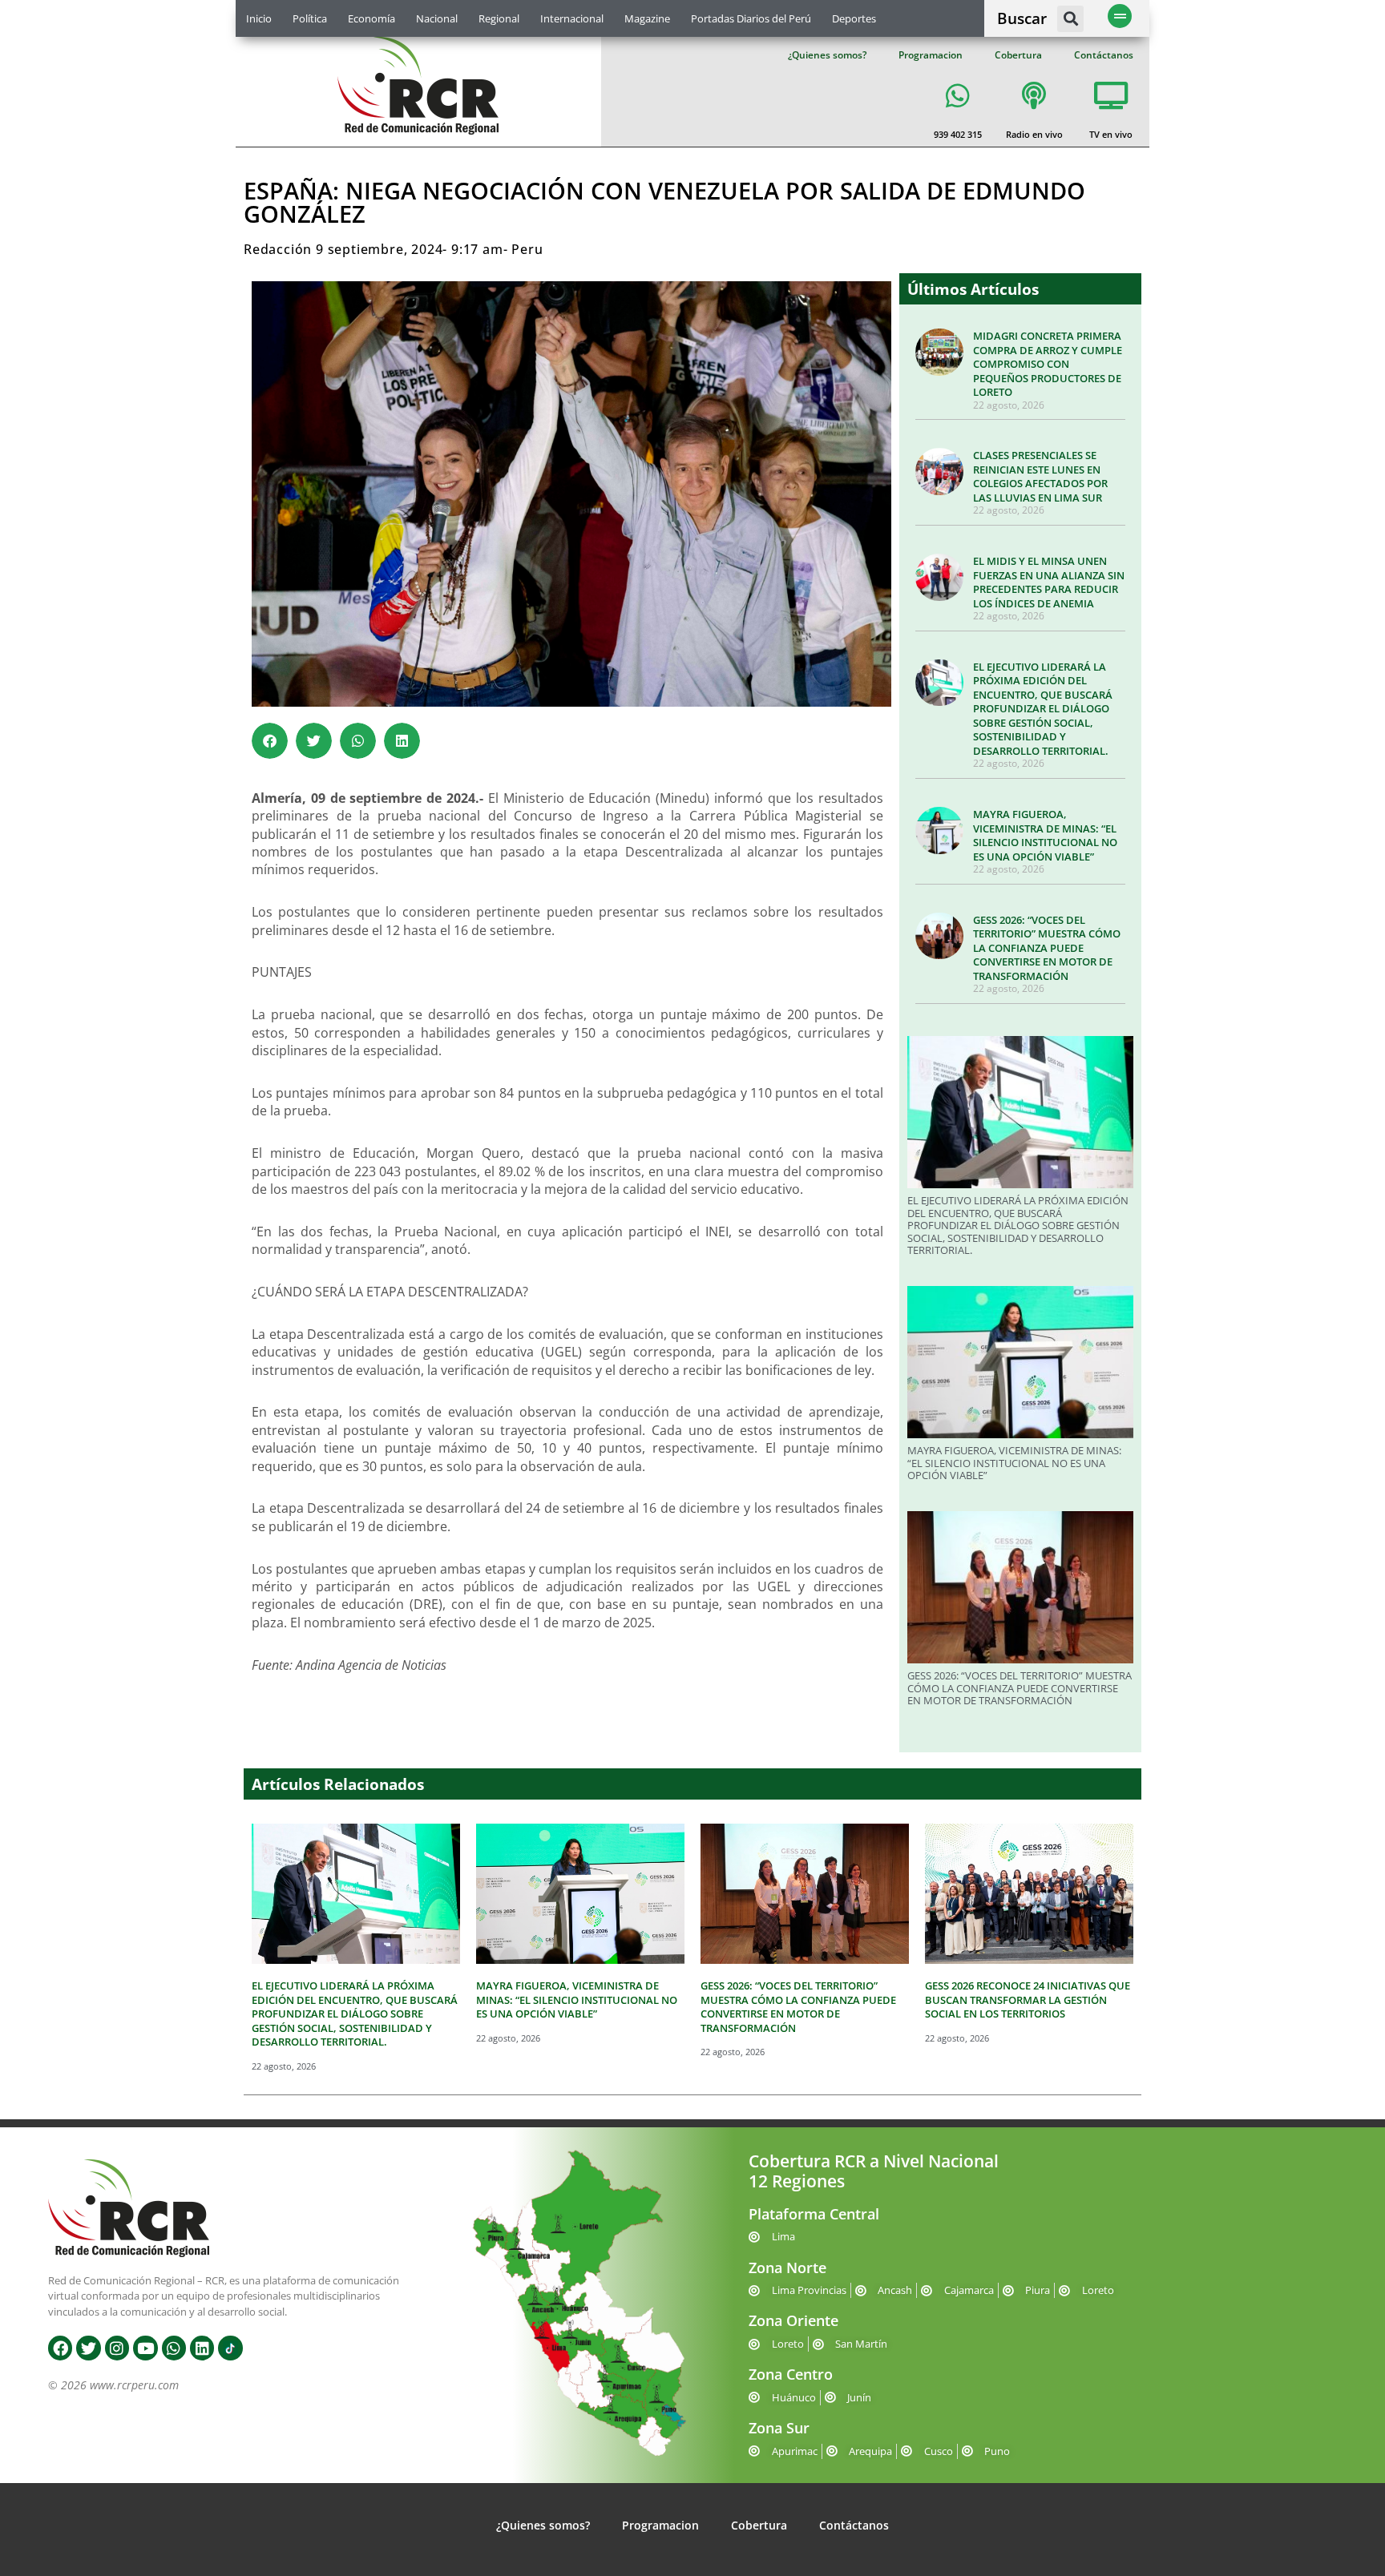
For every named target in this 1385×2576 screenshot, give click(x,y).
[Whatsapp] (174, 2348)
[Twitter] (88, 2348)
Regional (499, 18)
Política (310, 18)
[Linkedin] (202, 2348)
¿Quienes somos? (827, 55)
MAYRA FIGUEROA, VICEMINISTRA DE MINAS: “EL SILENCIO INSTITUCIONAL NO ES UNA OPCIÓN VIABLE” (1045, 835)
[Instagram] (117, 2348)
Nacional (437, 18)
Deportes (854, 18)
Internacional (572, 18)
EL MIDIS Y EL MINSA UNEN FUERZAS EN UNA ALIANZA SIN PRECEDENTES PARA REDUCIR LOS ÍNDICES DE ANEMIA (1049, 582)
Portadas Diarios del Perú (751, 18)
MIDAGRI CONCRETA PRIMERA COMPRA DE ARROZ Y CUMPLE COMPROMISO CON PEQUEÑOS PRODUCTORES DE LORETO (1048, 364)
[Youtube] (145, 2348)
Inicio (259, 18)
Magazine (647, 18)
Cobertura (1018, 55)
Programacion (931, 55)
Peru (527, 249)
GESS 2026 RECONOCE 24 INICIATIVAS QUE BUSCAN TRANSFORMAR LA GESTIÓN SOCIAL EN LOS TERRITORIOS (1028, 2000)
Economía (371, 18)
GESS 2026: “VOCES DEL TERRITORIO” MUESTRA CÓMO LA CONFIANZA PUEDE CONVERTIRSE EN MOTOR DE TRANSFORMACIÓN (1047, 948)
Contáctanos (1104, 55)
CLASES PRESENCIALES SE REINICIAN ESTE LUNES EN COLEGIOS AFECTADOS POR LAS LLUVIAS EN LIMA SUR (1040, 476)
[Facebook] (60, 2348)
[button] (1070, 19)
